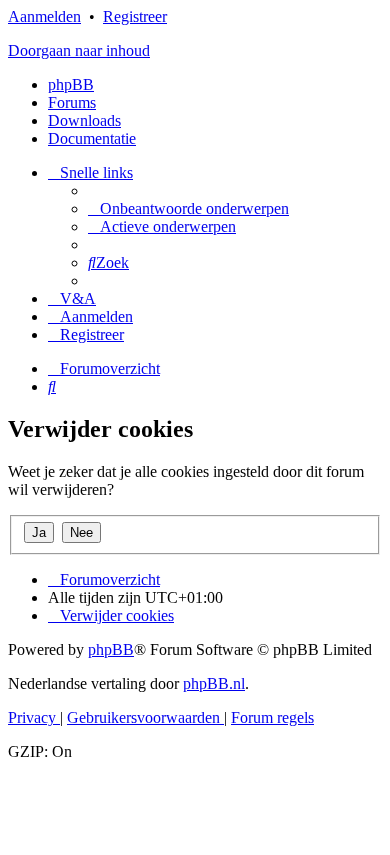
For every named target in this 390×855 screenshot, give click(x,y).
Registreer (135, 16)
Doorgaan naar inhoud (79, 50)
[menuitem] (188, 208)
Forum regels (272, 717)
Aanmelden (44, 16)
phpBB (71, 84)
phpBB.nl (214, 683)
